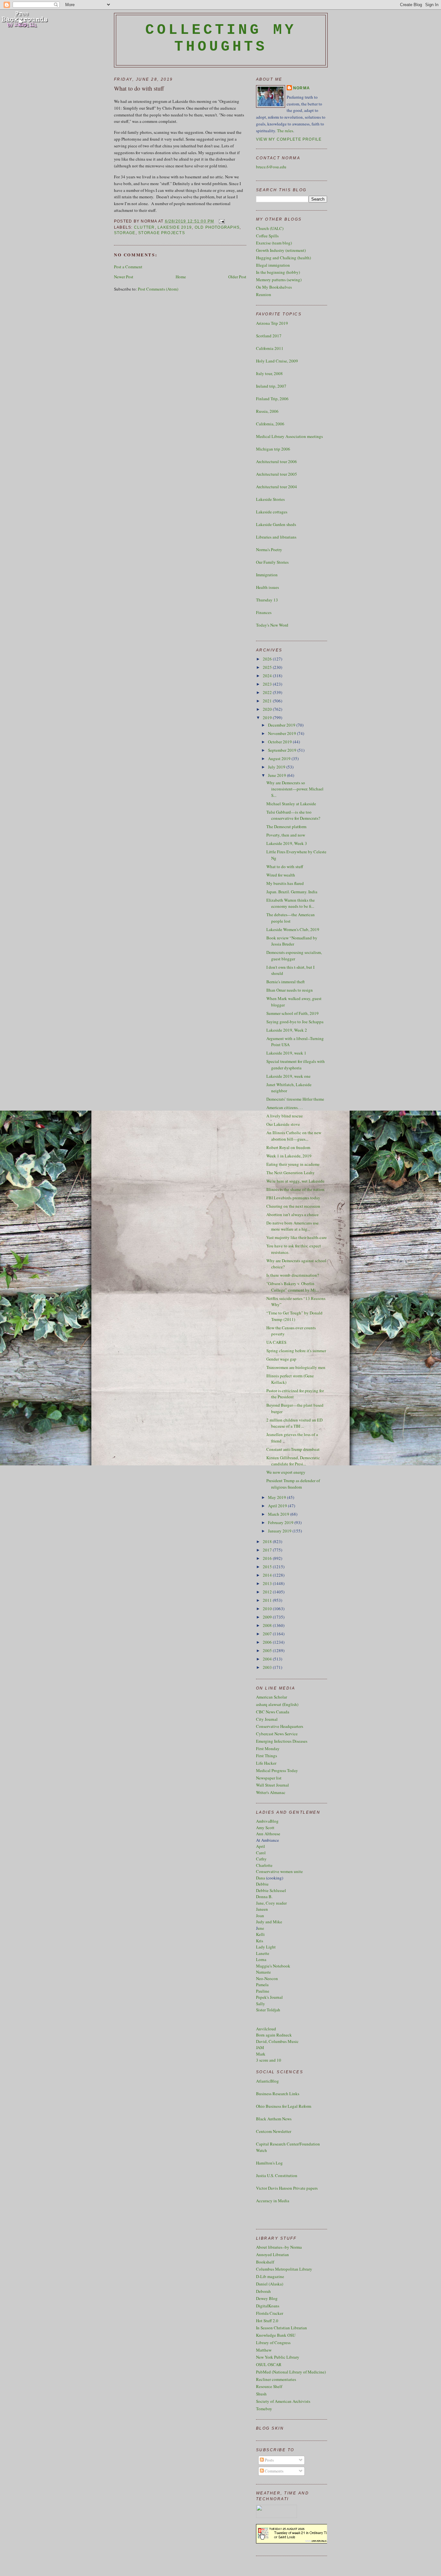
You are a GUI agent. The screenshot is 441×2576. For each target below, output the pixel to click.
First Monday (268, 1749)
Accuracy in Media (273, 2201)
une (261, 1928)
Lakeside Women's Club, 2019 (293, 929)
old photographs (217, 227)
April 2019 (278, 1506)
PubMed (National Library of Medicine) (291, 2372)
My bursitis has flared (285, 883)
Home (181, 277)
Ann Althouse (268, 1834)
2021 (268, 701)
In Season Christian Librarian (282, 2328)
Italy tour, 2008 (269, 373)
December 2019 (282, 725)
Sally (261, 2004)
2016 (268, 1558)
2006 (268, 1642)
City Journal (267, 1719)
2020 (268, 709)
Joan (260, 1916)
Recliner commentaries (276, 2379)
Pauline (263, 1991)
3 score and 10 (269, 2060)
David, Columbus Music (277, 2041)
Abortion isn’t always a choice (292, 1214)
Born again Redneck (274, 2035)
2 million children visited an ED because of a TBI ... (294, 1423)
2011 (268, 1600)
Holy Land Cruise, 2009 (277, 361)
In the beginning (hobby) (278, 272)
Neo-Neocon (267, 1978)
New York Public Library (278, 2357)
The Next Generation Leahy (291, 1173)
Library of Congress (273, 2343)
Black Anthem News (274, 2119)
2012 (268, 1592)
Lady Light (266, 1947)
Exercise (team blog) (274, 243)
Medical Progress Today (277, 1770)
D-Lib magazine (270, 2276)
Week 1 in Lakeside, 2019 (289, 1156)
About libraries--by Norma (279, 2247)
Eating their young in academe (293, 1164)
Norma (302, 88)
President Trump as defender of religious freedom (293, 1484)
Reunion (264, 294)
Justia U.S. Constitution (277, 2175)
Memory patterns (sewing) (279, 280)
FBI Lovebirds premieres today (293, 1198)
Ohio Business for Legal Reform (284, 2106)
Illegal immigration (273, 265)
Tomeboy (264, 2409)
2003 (268, 1667)
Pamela (262, 1985)
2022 (268, 692)
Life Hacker (266, 1763)
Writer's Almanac (271, 1792)
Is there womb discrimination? (293, 1275)
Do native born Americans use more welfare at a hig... (292, 1226)
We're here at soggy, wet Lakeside (295, 1181)
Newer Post (124, 277)
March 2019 (279, 1514)
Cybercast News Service (277, 1734)
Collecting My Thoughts (221, 38)
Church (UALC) (270, 228)
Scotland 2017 (269, 336)
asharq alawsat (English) (277, 1704)
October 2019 (280, 742)
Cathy (261, 1859)
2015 (268, 1567)
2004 (268, 1659)
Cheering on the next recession (293, 1206)
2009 (268, 1617)
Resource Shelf (269, 2386)
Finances (264, 612)
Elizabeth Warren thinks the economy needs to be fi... (291, 903)
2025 (268, 667)
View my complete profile (289, 139)
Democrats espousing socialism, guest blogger (294, 956)
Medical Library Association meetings (289, 436)
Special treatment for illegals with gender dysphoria (296, 1065)
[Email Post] (221, 221)
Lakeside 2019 (175, 227)
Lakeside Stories (270, 499)
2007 (268, 1634)
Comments (274, 2471)
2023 (268, 684)
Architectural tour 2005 (277, 474)
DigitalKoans (268, 2306)
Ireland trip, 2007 (271, 386)
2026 (268, 659)
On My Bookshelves (274, 287)
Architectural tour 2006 (277, 461)
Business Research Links (278, 2094)
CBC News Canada (273, 1712)
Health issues (267, 587)
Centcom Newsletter (274, 2131)
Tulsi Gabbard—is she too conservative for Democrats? (293, 815)
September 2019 (283, 750)
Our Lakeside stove (283, 1124)
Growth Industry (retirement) (281, 250)
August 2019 (280, 758)
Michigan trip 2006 (273, 449)
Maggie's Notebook (273, 1966)
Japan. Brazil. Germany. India (292, 892)
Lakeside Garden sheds (276, 524)
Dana (261, 1878)
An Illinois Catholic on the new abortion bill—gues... (294, 1136)
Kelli (260, 1934)
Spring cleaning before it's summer (296, 1351)
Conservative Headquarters (280, 1726)
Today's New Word (272, 625)
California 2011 (270, 348)
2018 (268, 1541)
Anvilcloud (266, 2029)
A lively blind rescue (285, 1116)
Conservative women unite (279, 1871)
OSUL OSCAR (269, 2364)
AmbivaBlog (267, 1821)
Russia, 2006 (267, 411)
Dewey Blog (267, 2298)
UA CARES (276, 1342)
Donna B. (264, 1897)
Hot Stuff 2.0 (267, 2321)
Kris (260, 1941)
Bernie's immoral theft (286, 982)
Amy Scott (265, 1828)
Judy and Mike (269, 1922)
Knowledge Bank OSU (276, 2335)
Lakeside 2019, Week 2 (287, 1030)
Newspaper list (269, 1778)
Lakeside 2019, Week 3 (287, 843)
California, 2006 (270, 424)
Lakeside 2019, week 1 (286, 1053)
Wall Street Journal (272, 1785)
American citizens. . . (284, 1107)
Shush (261, 2394)
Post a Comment (128, 267)
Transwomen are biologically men (296, 1367)
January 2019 (280, 1531)
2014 (268, 1575)
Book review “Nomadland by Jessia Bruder (292, 941)
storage (125, 233)
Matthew (264, 2350)
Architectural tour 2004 (277, 487)
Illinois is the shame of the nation (295, 1189)
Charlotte (264, 1865)
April (261, 1846)
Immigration (267, 575)
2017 (268, 1550)
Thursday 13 (267, 600)
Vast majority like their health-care (297, 1237)
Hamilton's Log (269, 2163)
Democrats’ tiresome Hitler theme (295, 1099)
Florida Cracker (270, 2313)
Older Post (237, 277)
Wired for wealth (281, 875)
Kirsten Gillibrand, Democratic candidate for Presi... (293, 1461)
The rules (285, 131)
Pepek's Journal (269, 1997)
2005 (268, 1650)
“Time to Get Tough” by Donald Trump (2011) (294, 1316)
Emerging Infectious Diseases (282, 1741)
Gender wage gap (281, 1359)
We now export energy (286, 1472)
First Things (267, 1756)
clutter (144, 227)
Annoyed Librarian (272, 2254)
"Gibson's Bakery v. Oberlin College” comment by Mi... (292, 1287)
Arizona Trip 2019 (272, 323)
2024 (268, 676)
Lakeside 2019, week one (288, 1076)
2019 (268, 718)
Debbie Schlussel (271, 1890)
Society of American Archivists (283, 2401)
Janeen (262, 1909)
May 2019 (277, 1497)
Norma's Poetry (269, 550)
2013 (268, 1583)
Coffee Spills (267, 236)
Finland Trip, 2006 (272, 399)
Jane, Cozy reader (271, 1903)
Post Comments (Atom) (158, 289)
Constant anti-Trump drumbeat (293, 1449)
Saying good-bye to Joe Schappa (295, 1022)
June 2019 (277, 775)
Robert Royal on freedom (288, 1147)
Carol (261, 1853)
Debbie (262, 1884)
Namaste (263, 1972)
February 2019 (281, 1522)
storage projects (162, 233)
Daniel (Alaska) (270, 2284)
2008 (268, 1625)
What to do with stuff (139, 88)
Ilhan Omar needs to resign (290, 990)
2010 (268, 1609)
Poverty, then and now (286, 835)
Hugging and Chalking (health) (283, 258)
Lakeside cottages (272, 512)
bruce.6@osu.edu (271, 167)
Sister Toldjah (268, 2010)
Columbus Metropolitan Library (284, 2269)
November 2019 (282, 733)
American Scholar (272, 1697)
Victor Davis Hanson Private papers (287, 2188)
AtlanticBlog (267, 2081)
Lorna (261, 1959)
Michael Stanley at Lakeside (291, 804)
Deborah (263, 2291)
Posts (269, 2460)
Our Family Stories (272, 562)
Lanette (263, 1953)
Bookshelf (265, 2262)
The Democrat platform (286, 827)
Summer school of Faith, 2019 (292, 1013)
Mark (261, 2054)
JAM (260, 2047)
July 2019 (277, 767)
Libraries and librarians (276, 537)
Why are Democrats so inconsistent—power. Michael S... (295, 789)
